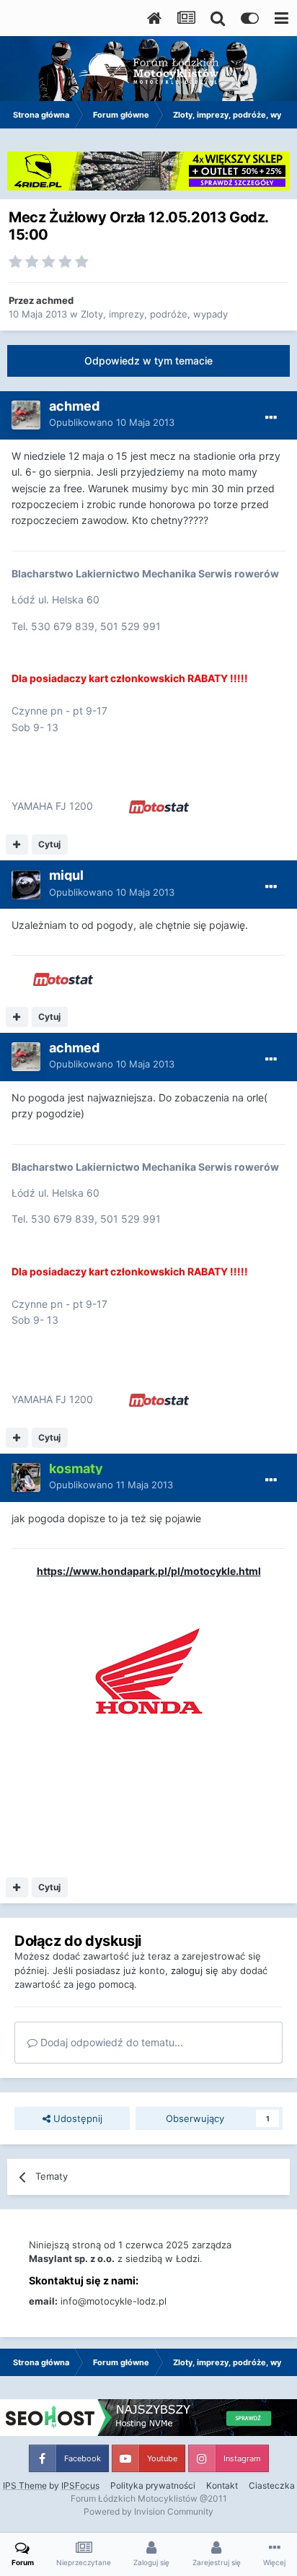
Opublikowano (112, 422)
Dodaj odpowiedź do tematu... (110, 2042)
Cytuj (49, 844)
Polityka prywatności (153, 2485)
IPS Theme (25, 2485)
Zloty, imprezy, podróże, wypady (154, 314)
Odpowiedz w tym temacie (148, 361)
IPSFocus (80, 2485)
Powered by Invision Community (148, 2511)
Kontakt (222, 2485)
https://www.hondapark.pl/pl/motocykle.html (149, 1571)
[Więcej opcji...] (271, 418)
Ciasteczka (272, 2485)
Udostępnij (76, 2118)
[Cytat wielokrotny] (17, 844)
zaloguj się (195, 1970)
